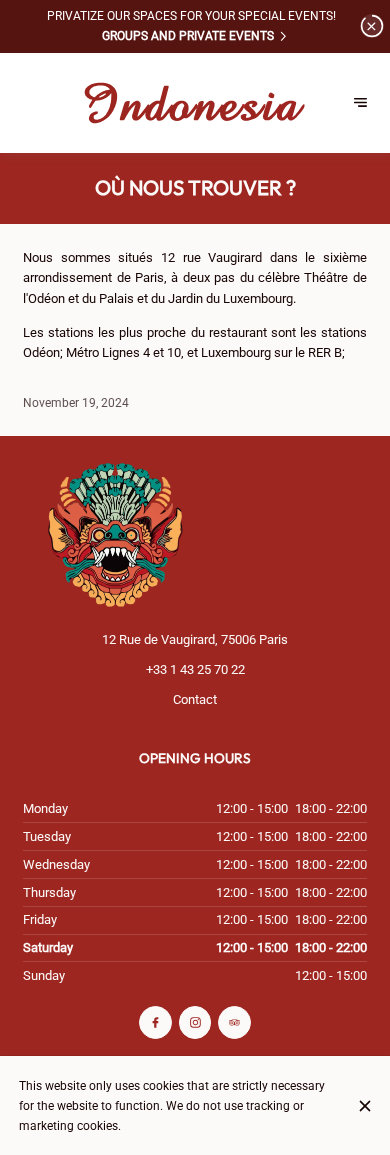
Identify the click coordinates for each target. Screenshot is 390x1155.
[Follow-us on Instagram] (195, 1022)
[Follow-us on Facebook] (155, 1022)
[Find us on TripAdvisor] (234, 1022)
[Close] (364, 1106)
